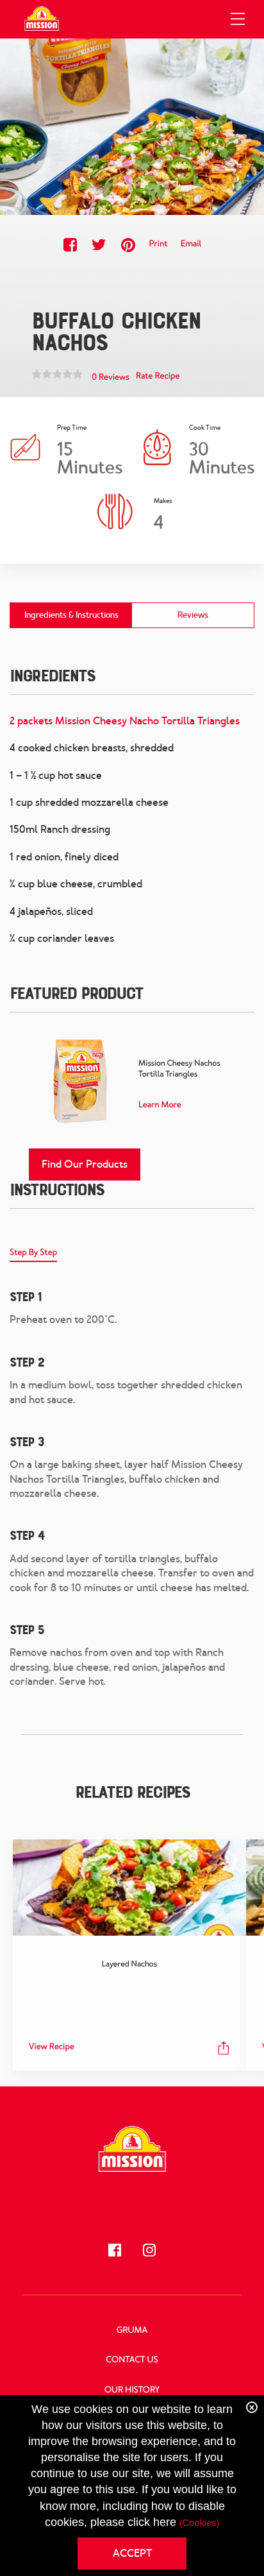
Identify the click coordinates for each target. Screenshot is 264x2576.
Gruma (132, 2331)
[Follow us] (115, 2250)
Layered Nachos (129, 1964)
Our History (132, 2390)
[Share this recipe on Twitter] (99, 245)
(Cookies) (200, 2523)
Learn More (160, 1105)
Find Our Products (85, 1164)
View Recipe (52, 2047)
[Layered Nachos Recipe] (129, 1888)
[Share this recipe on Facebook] (70, 245)
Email (191, 244)
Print (158, 244)
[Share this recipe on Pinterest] (128, 245)
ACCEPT (132, 2553)
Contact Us (132, 2360)
